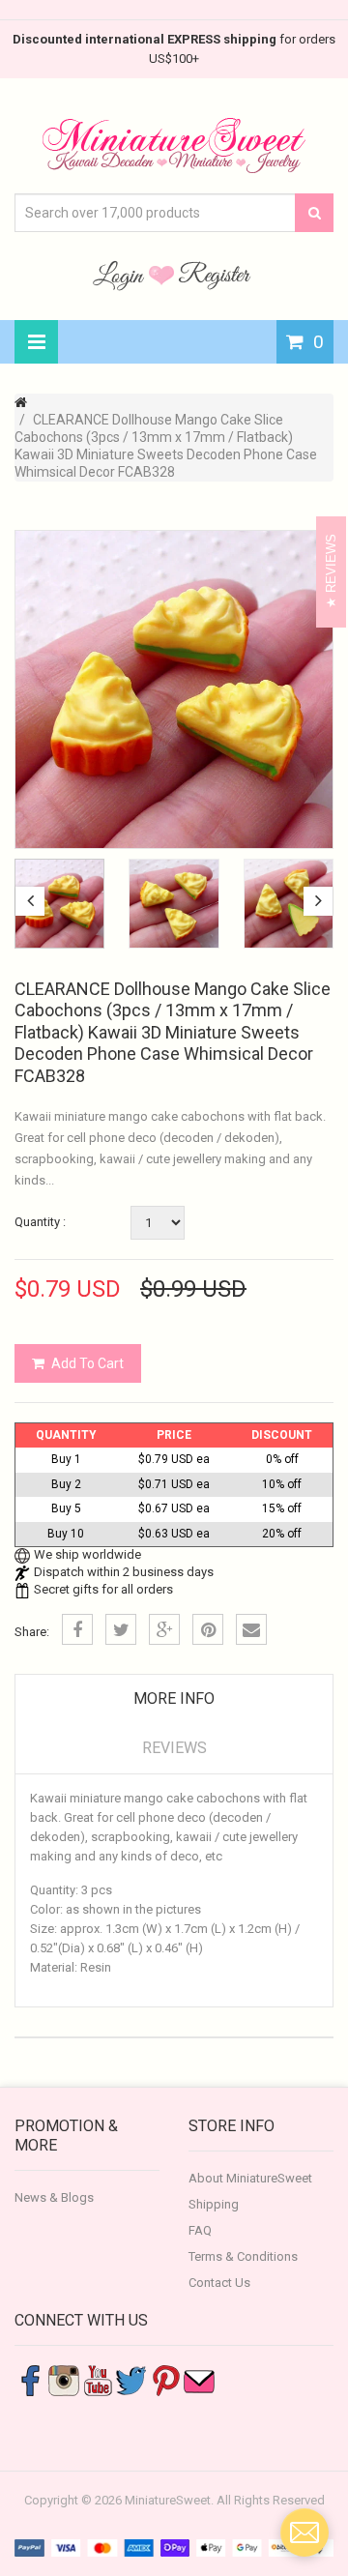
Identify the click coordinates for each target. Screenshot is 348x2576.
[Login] (121, 275)
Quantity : (40, 1222)
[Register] (215, 275)
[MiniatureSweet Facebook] (30, 2379)
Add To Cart (87, 1363)
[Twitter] (121, 1629)
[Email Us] (199, 2379)
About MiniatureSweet (250, 2178)
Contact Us (219, 2283)
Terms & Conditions (243, 2256)
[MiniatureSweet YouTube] (98, 2379)
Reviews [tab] (174, 1748)
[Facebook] (77, 1629)
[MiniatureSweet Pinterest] (165, 2379)
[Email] (251, 1629)
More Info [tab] (174, 1698)
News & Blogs (54, 2197)
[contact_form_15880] (304, 2532)
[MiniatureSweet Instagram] (64, 2379)
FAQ (200, 2230)
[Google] (164, 1629)
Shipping (214, 2204)
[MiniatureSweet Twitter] (131, 2379)
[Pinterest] (208, 1629)
